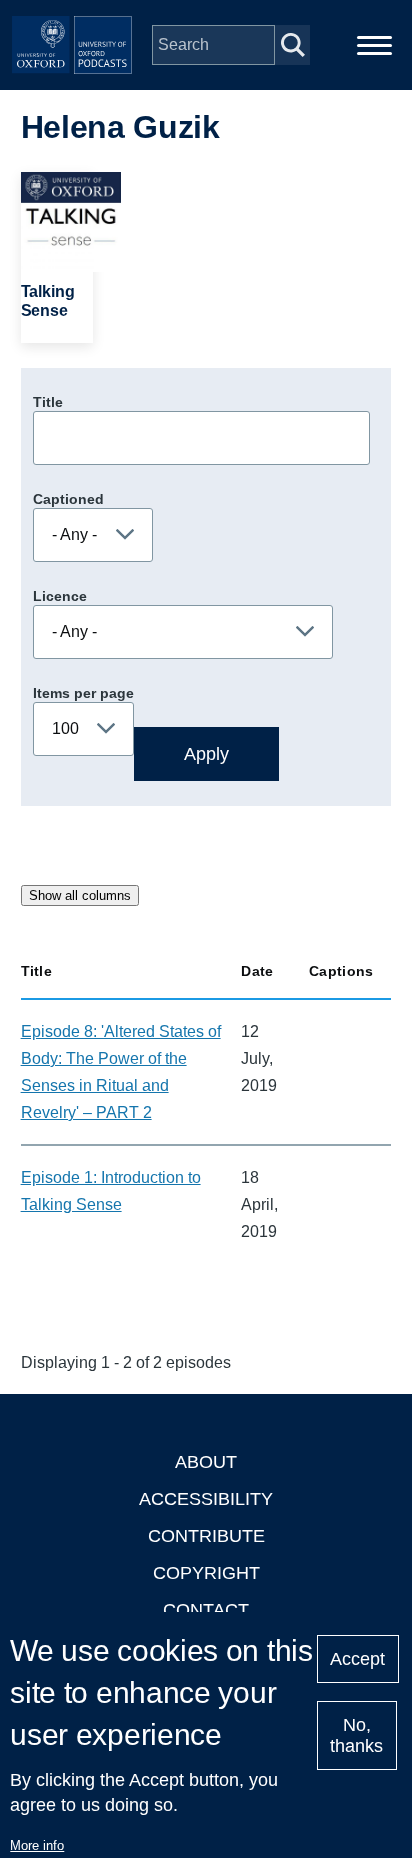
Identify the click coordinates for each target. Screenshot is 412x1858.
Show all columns (80, 895)
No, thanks (356, 1735)
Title (48, 402)
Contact (206, 1610)
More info (37, 1845)
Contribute (206, 1536)
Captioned (68, 499)
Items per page (83, 693)
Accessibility (206, 1499)
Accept (357, 1659)
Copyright (206, 1573)
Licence (60, 596)
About (206, 1462)
